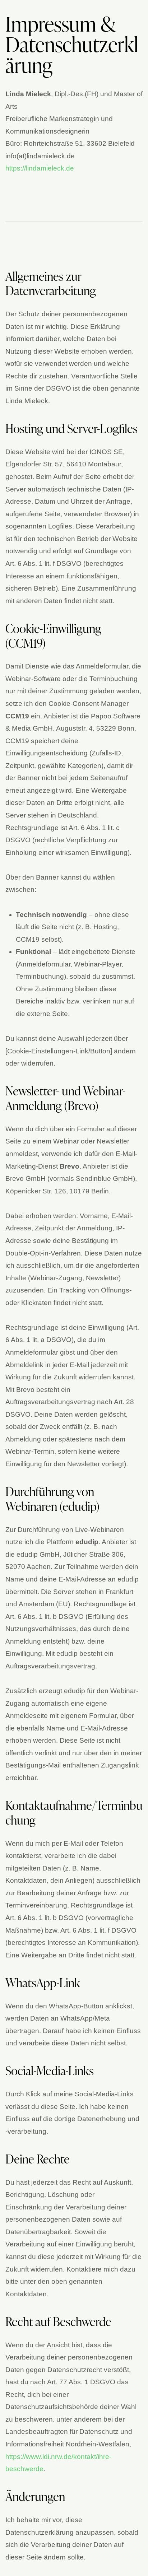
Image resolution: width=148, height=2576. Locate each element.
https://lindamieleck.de (40, 168)
